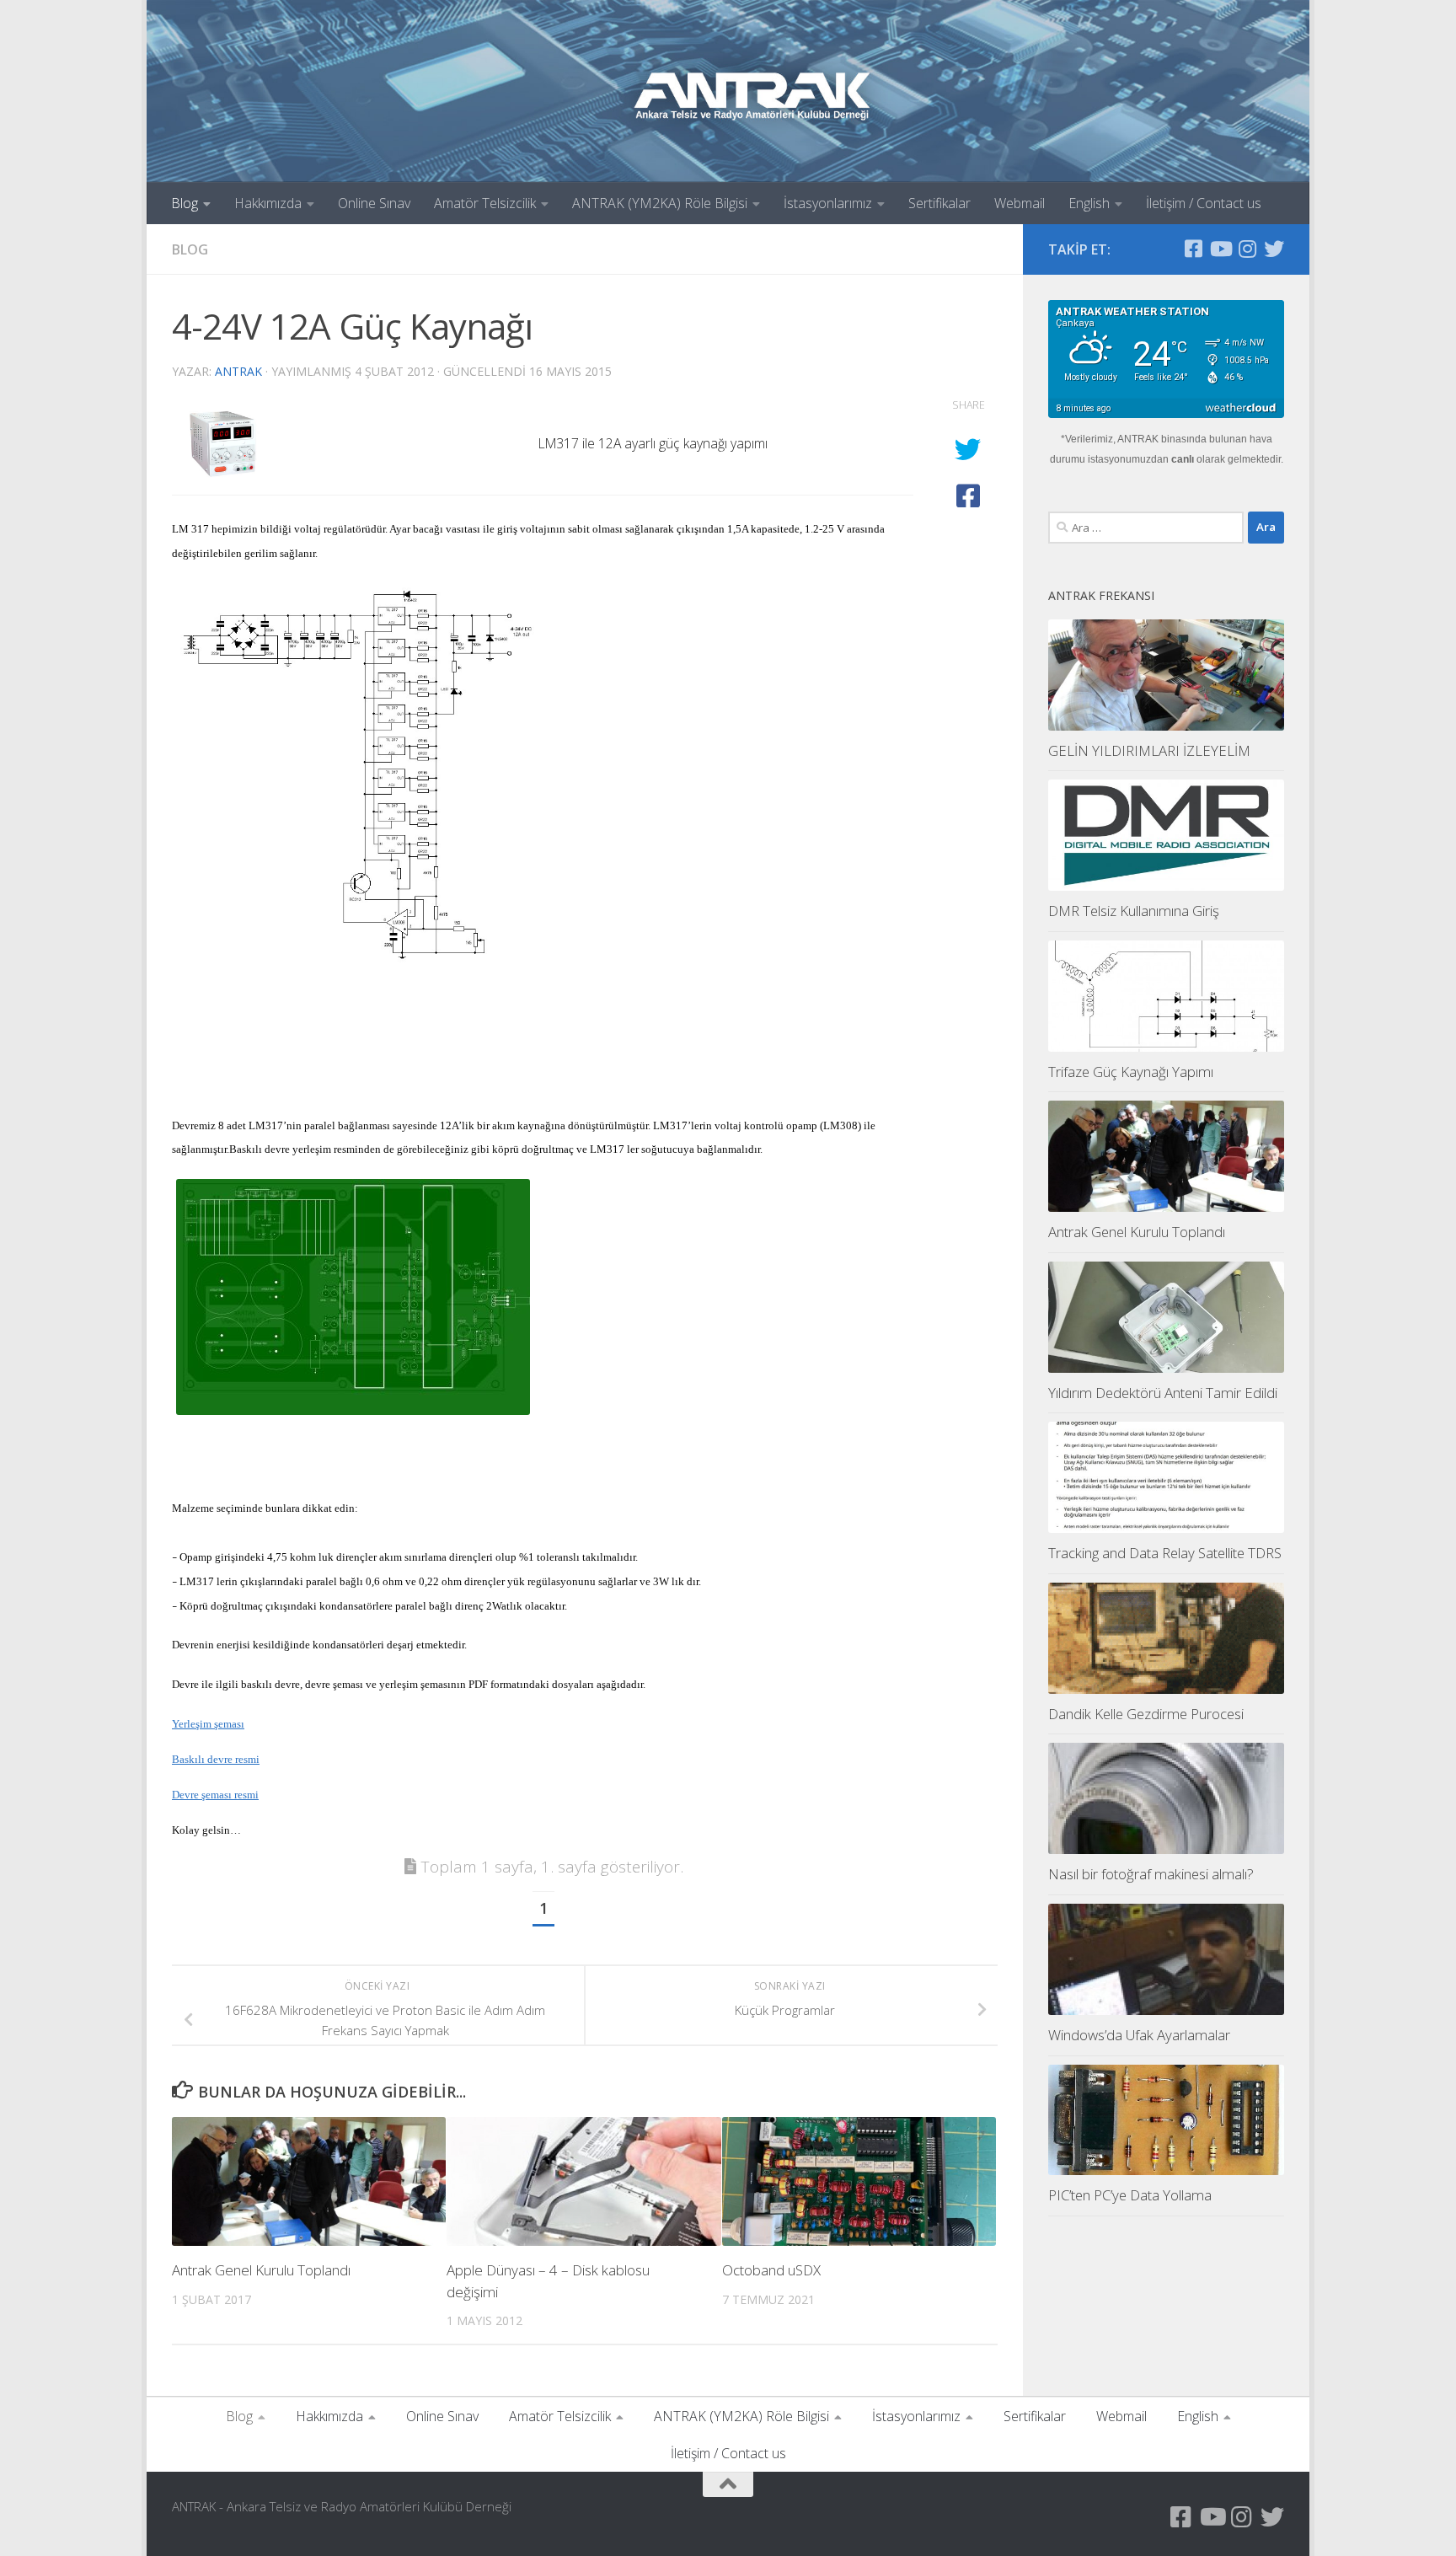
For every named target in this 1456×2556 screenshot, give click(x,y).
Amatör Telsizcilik (485, 203)
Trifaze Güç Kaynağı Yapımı (1131, 1072)
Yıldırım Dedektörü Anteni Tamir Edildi (1163, 1393)
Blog (185, 203)
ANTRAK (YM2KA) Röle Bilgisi (660, 203)
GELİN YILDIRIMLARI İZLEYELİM (1149, 750)
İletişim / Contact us (1204, 203)
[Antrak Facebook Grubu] (1193, 249)
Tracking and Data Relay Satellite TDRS (1165, 1553)
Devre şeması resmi (215, 1795)
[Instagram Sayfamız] (1247, 249)
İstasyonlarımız (828, 203)
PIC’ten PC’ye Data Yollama (1130, 2195)
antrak (238, 371)
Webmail (1020, 203)
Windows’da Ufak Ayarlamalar (1139, 2035)
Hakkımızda (268, 203)
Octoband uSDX (771, 2270)
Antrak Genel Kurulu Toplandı (261, 2270)
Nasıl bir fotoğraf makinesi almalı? (1151, 1874)
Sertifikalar (939, 203)
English (1089, 203)
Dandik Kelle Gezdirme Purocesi (1146, 1714)
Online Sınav (374, 203)
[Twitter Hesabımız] (1274, 249)
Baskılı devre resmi (216, 1759)
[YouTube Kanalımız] (1220, 249)
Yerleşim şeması (208, 1724)
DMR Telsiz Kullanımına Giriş (1134, 911)
